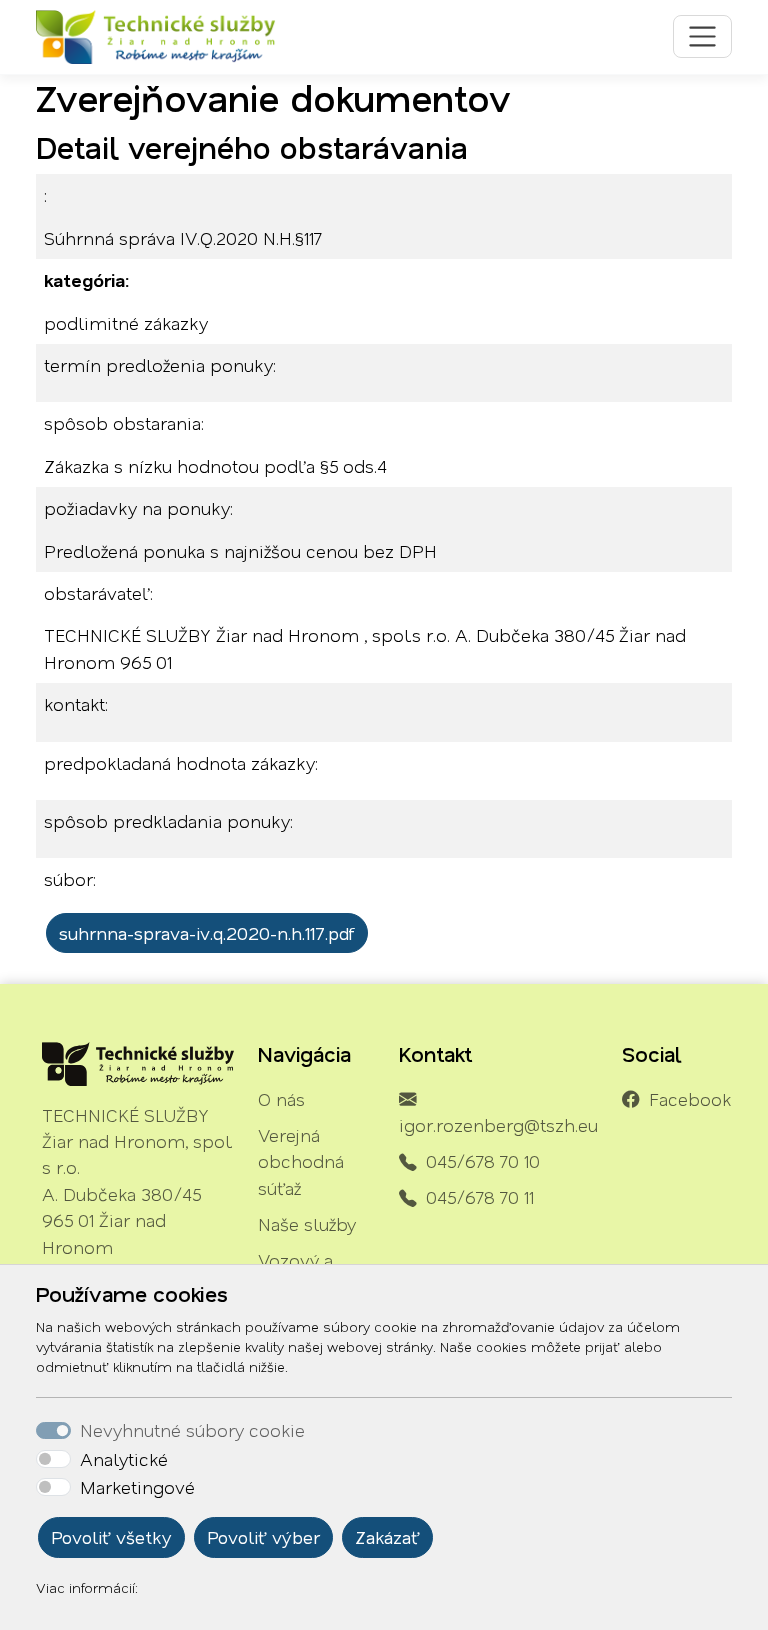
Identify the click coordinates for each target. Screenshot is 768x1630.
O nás (281, 1099)
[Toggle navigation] (702, 36)
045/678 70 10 (483, 1161)
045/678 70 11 (480, 1197)
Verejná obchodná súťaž (301, 1161)
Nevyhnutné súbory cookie (192, 1430)
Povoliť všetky (111, 1537)
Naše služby (307, 1224)
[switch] (53, 1459)
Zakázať (387, 1537)
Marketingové (137, 1487)
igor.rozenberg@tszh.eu (498, 1125)
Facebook (690, 1099)
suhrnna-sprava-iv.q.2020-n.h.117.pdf (207, 933)
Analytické (124, 1459)
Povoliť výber (263, 1537)
